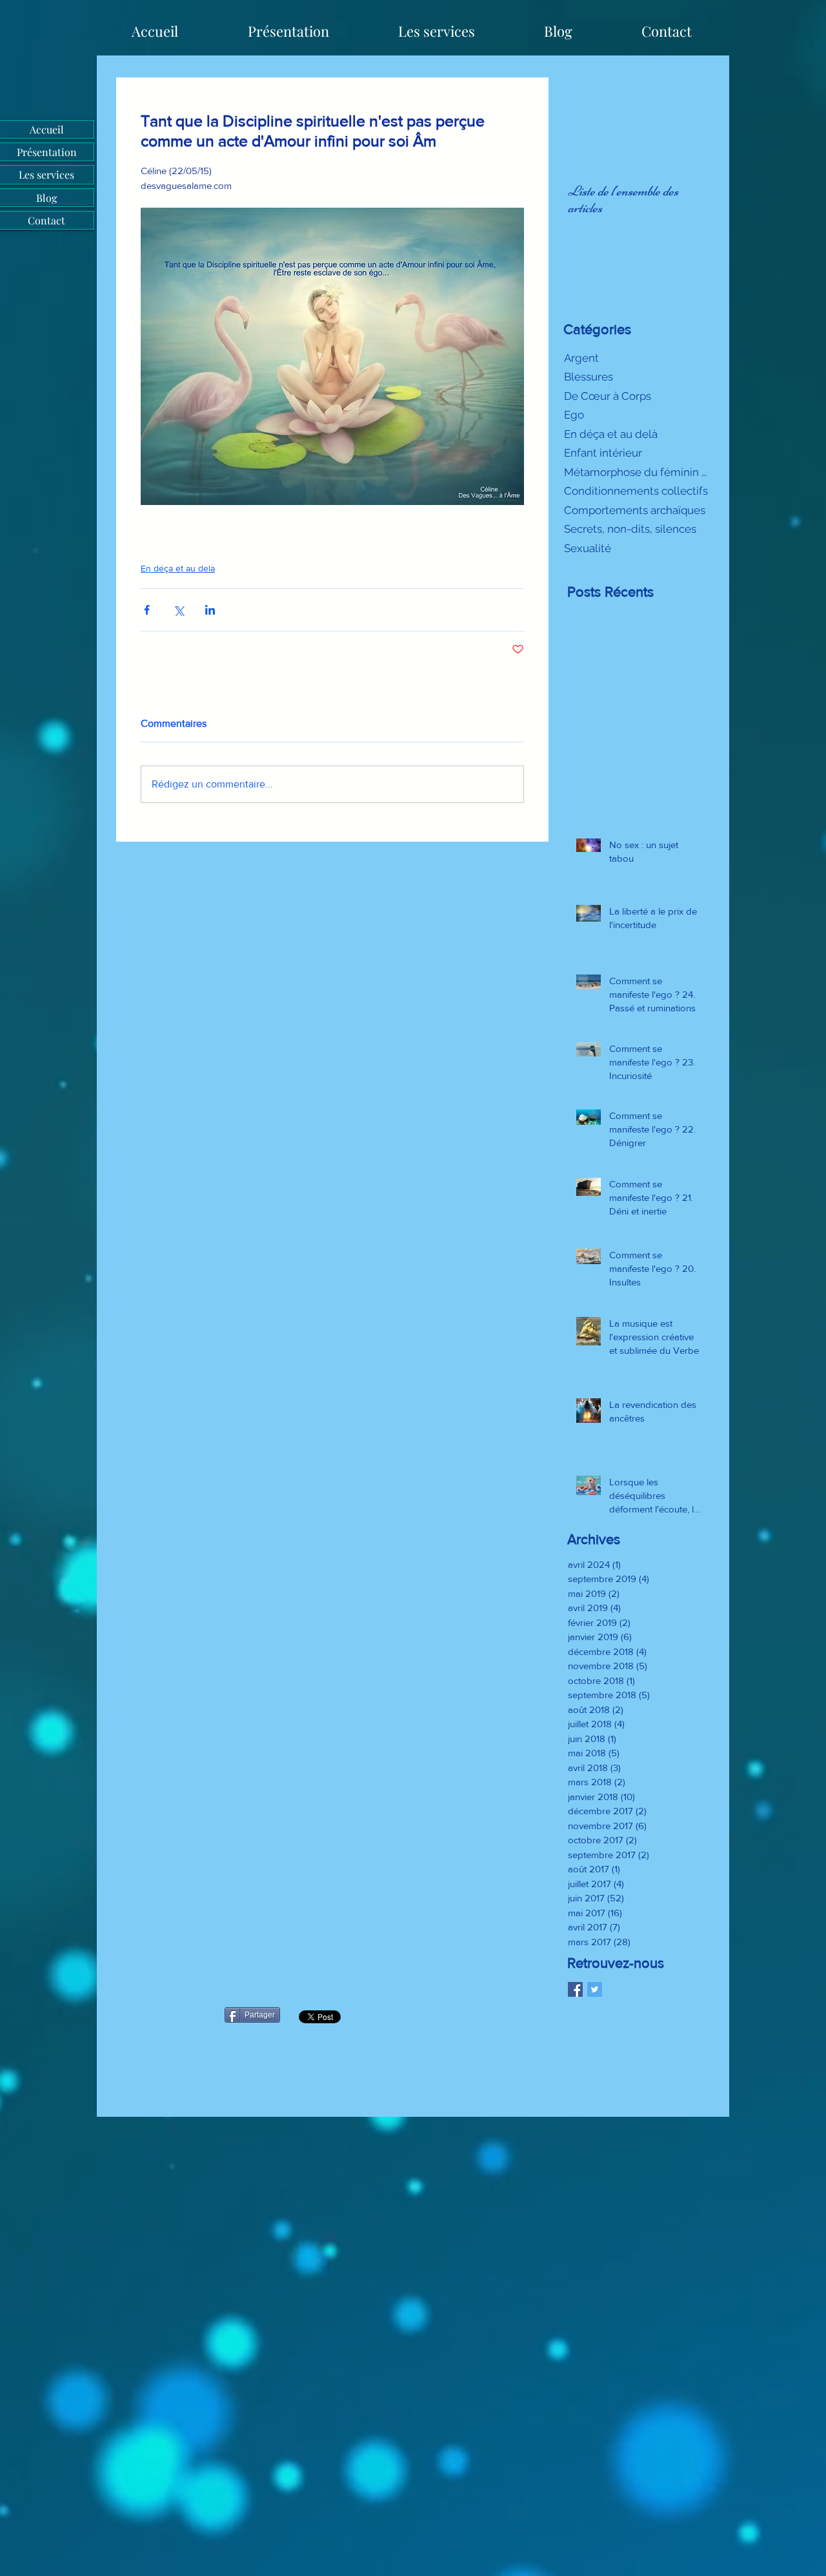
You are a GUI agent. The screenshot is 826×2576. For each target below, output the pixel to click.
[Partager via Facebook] (147, 610)
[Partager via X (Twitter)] (178, 610)
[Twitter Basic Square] (595, 1989)
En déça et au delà (178, 568)
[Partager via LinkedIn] (210, 610)
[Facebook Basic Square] (575, 1989)
